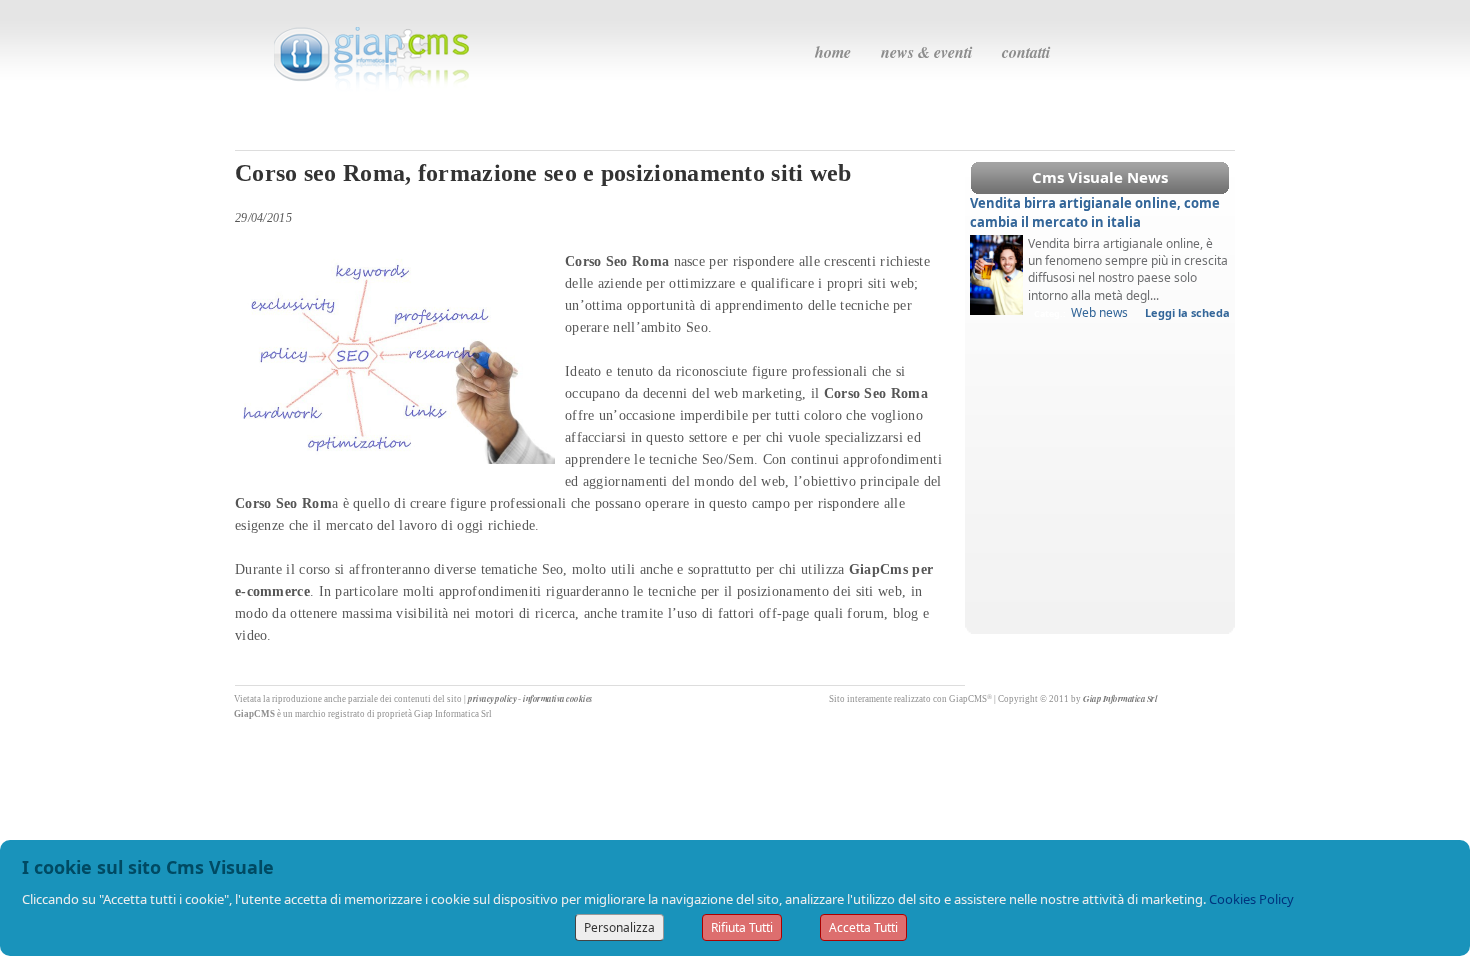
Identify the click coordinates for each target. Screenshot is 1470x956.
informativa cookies (558, 698)
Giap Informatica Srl (1120, 698)
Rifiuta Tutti (742, 927)
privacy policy (492, 698)
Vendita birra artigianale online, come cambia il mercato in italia (1095, 212)
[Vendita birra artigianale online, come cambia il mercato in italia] (996, 273)
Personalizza (619, 927)
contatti (1026, 52)
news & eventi (926, 52)
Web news (1099, 312)
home (833, 52)
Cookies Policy (1251, 899)
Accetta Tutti (863, 927)
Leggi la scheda (1187, 312)
